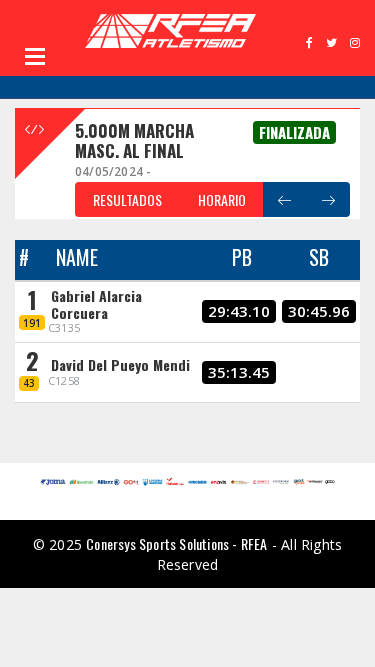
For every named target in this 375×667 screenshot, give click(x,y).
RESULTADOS (127, 199)
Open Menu (35, 56)
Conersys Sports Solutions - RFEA (176, 543)
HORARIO (222, 199)
